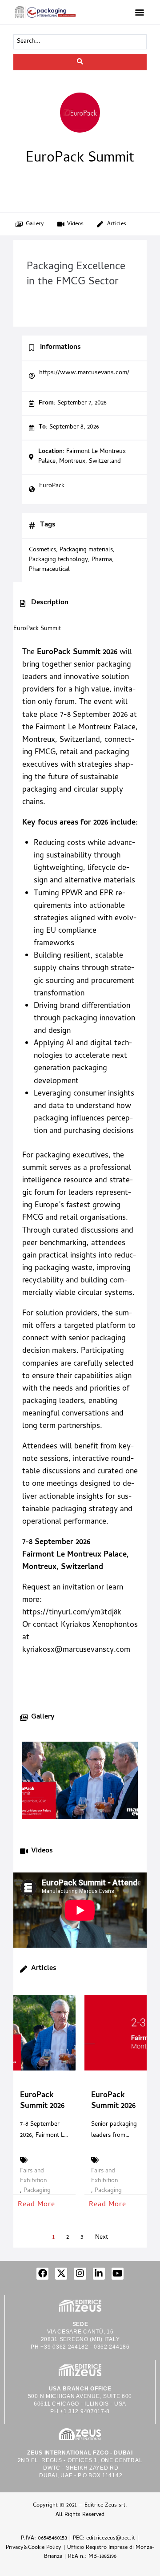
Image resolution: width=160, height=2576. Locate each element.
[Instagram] (80, 2274)
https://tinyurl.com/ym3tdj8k (72, 1613)
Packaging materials (86, 550)
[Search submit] (80, 62)
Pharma (102, 560)
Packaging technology (58, 560)
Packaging (37, 2191)
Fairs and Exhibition (33, 2176)
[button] (139, 12)
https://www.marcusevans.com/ (85, 373)
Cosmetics (42, 550)
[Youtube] (118, 2274)
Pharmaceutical (49, 570)
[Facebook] (42, 2274)
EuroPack (52, 486)
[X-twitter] (61, 2274)
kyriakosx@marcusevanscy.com (76, 1650)
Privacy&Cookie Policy (34, 2548)
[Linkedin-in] (99, 2274)
